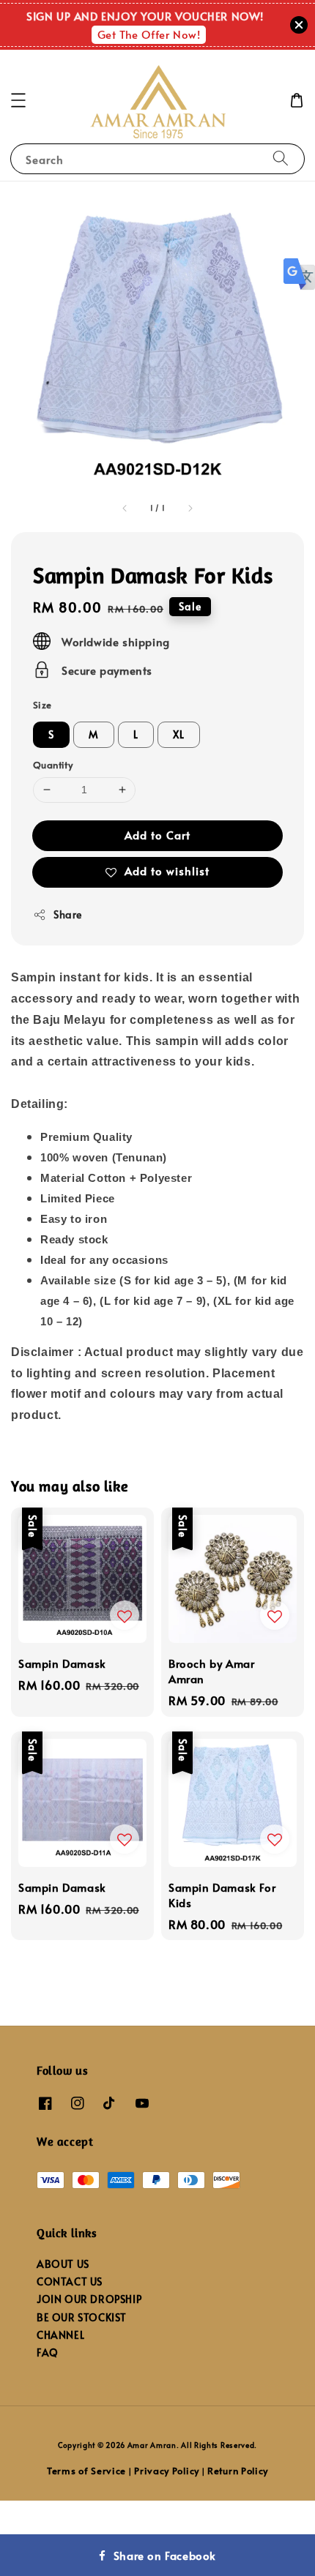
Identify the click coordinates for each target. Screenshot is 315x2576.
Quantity (53, 765)
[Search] (281, 158)
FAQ (48, 2352)
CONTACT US (70, 2281)
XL (179, 734)
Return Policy (238, 2471)
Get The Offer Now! (149, 34)
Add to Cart (157, 835)
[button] (18, 100)
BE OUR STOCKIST (82, 2317)
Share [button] (68, 914)
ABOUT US (63, 2264)
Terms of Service (86, 2471)
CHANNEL (60, 2335)
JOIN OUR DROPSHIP (89, 2299)
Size (42, 705)
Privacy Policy (167, 2471)
